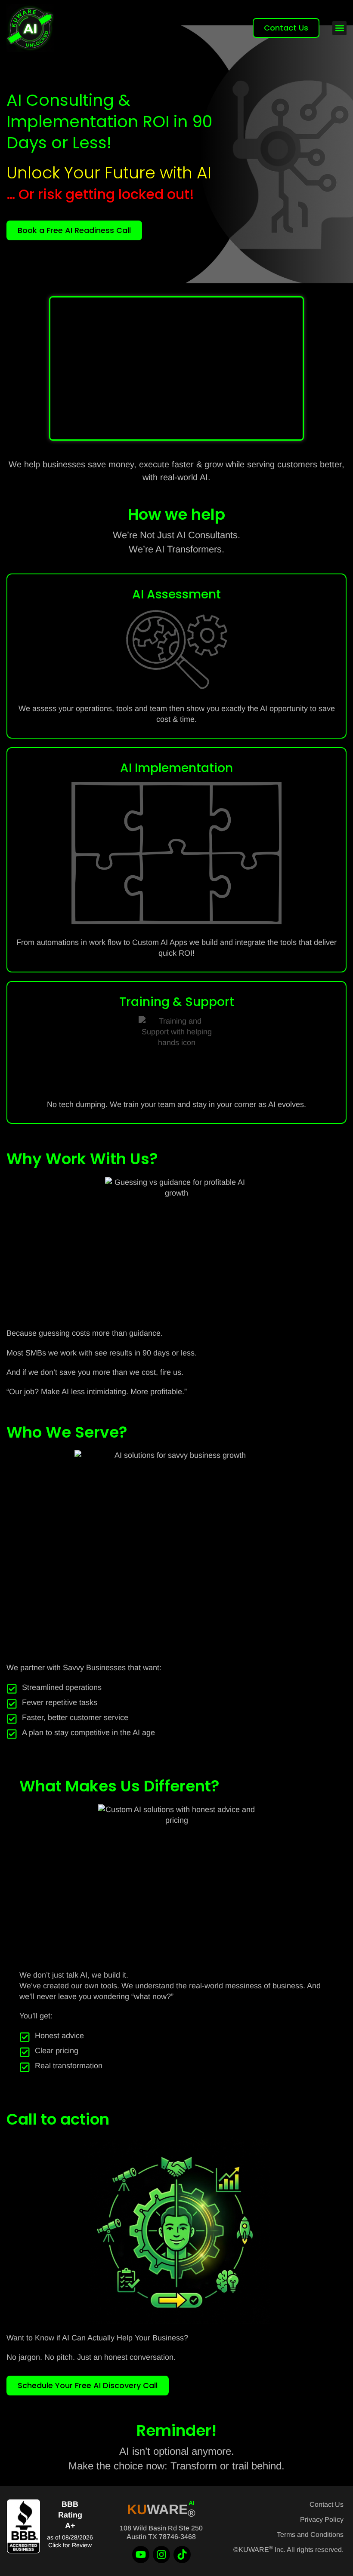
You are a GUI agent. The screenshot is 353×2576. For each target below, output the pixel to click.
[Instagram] (161, 2555)
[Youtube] (141, 2555)
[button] (339, 28)
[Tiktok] (182, 2555)
